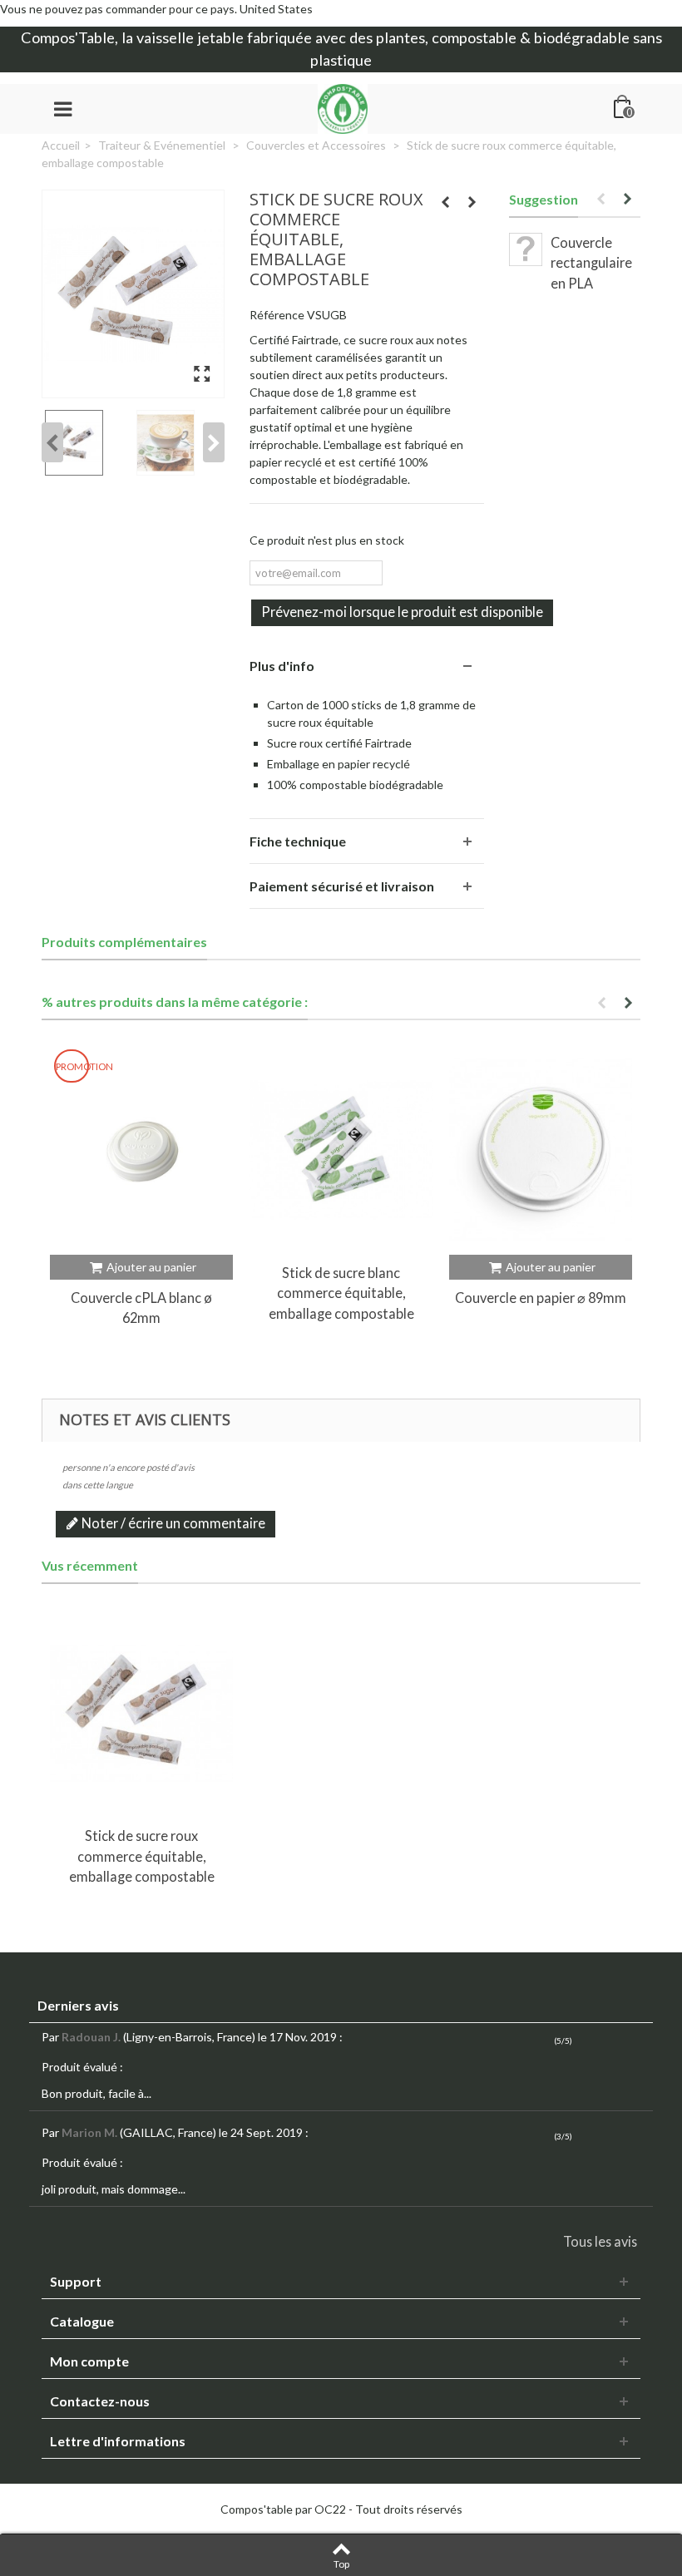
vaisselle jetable (190, 37)
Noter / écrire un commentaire (172, 1523)
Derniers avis (78, 2005)
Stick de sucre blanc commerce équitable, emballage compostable (341, 1293)
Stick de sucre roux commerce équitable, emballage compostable (142, 1856)
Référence (277, 315)
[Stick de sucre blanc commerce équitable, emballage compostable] (341, 1150)
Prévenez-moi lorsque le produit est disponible (402, 612)
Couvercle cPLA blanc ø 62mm (141, 1308)
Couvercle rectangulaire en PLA (591, 263)
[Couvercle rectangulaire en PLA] (526, 249)
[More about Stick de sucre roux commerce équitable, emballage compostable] (141, 1713)
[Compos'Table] (343, 107)
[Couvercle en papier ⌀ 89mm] (541, 1150)
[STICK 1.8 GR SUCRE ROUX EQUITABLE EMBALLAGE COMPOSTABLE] (133, 294)
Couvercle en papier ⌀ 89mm (541, 1298)
